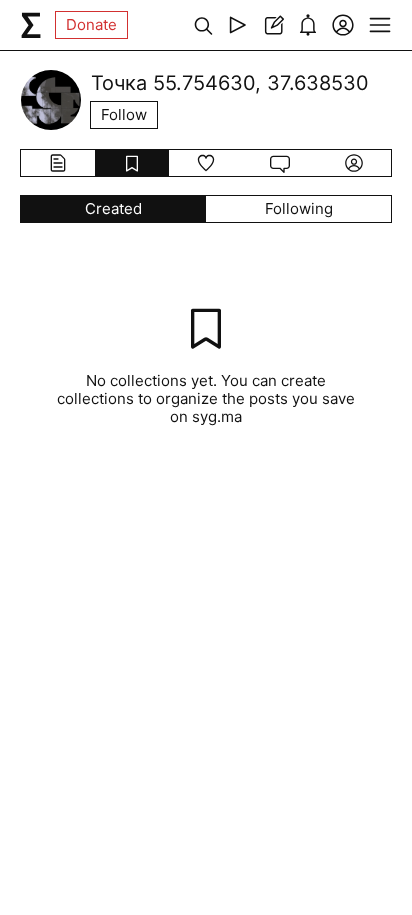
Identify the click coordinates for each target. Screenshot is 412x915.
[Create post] (272, 25)
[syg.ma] (31, 25)
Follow (124, 114)
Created (113, 208)
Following (299, 208)
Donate (91, 24)
